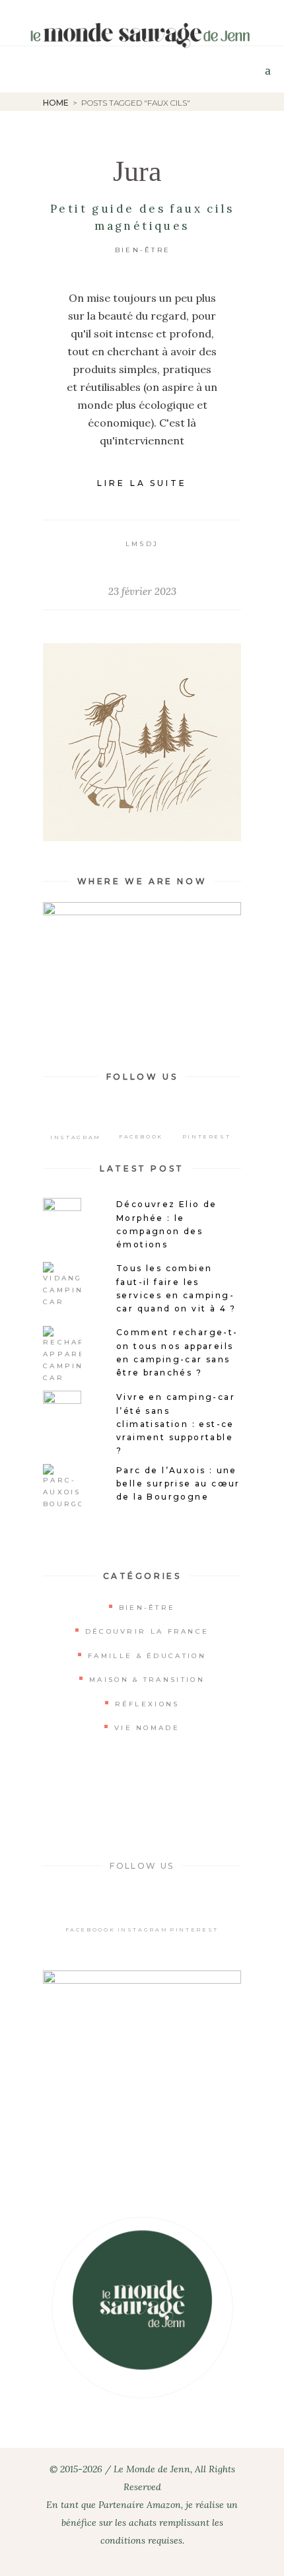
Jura (137, 171)
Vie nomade (147, 1728)
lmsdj (142, 544)
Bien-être (143, 250)
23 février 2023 (142, 591)
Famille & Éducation (147, 1656)
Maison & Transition (147, 1680)
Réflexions (147, 1704)
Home (56, 103)
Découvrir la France (147, 1631)
